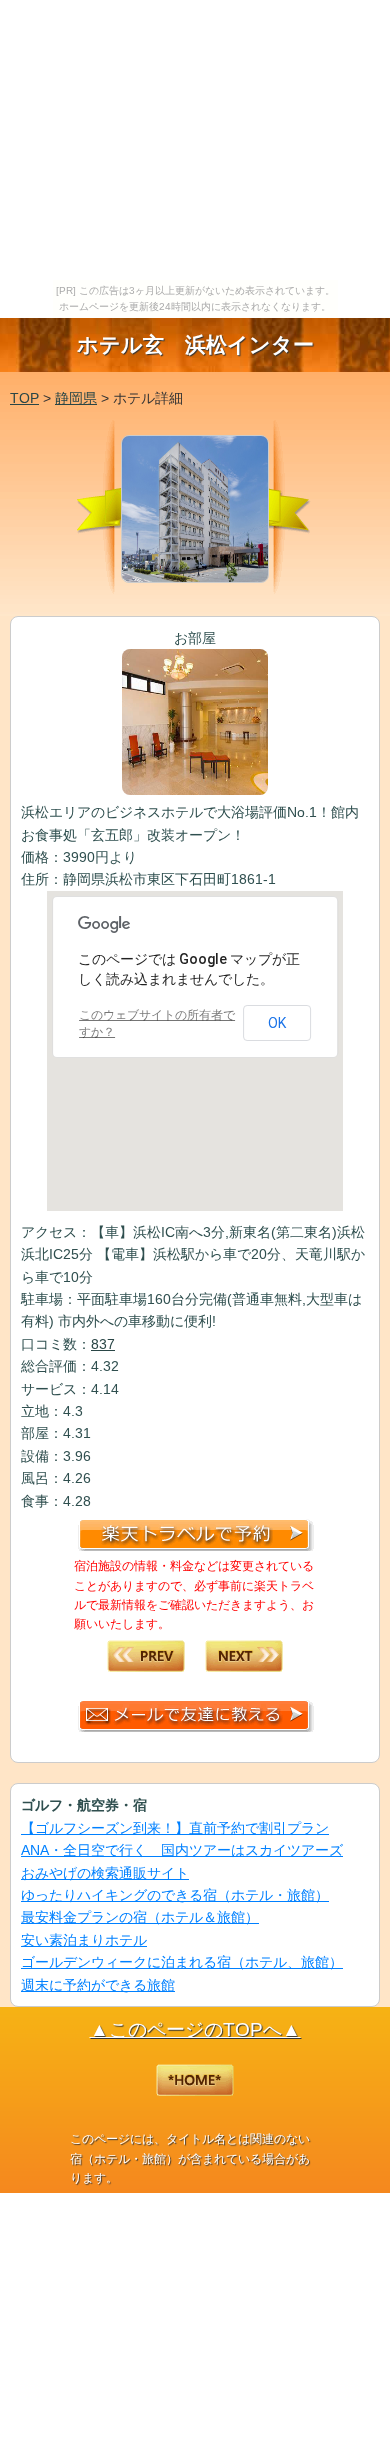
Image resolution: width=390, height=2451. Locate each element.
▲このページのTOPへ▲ (195, 2029)
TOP (24, 398)
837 (103, 1344)
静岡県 (76, 398)
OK (277, 1023)
